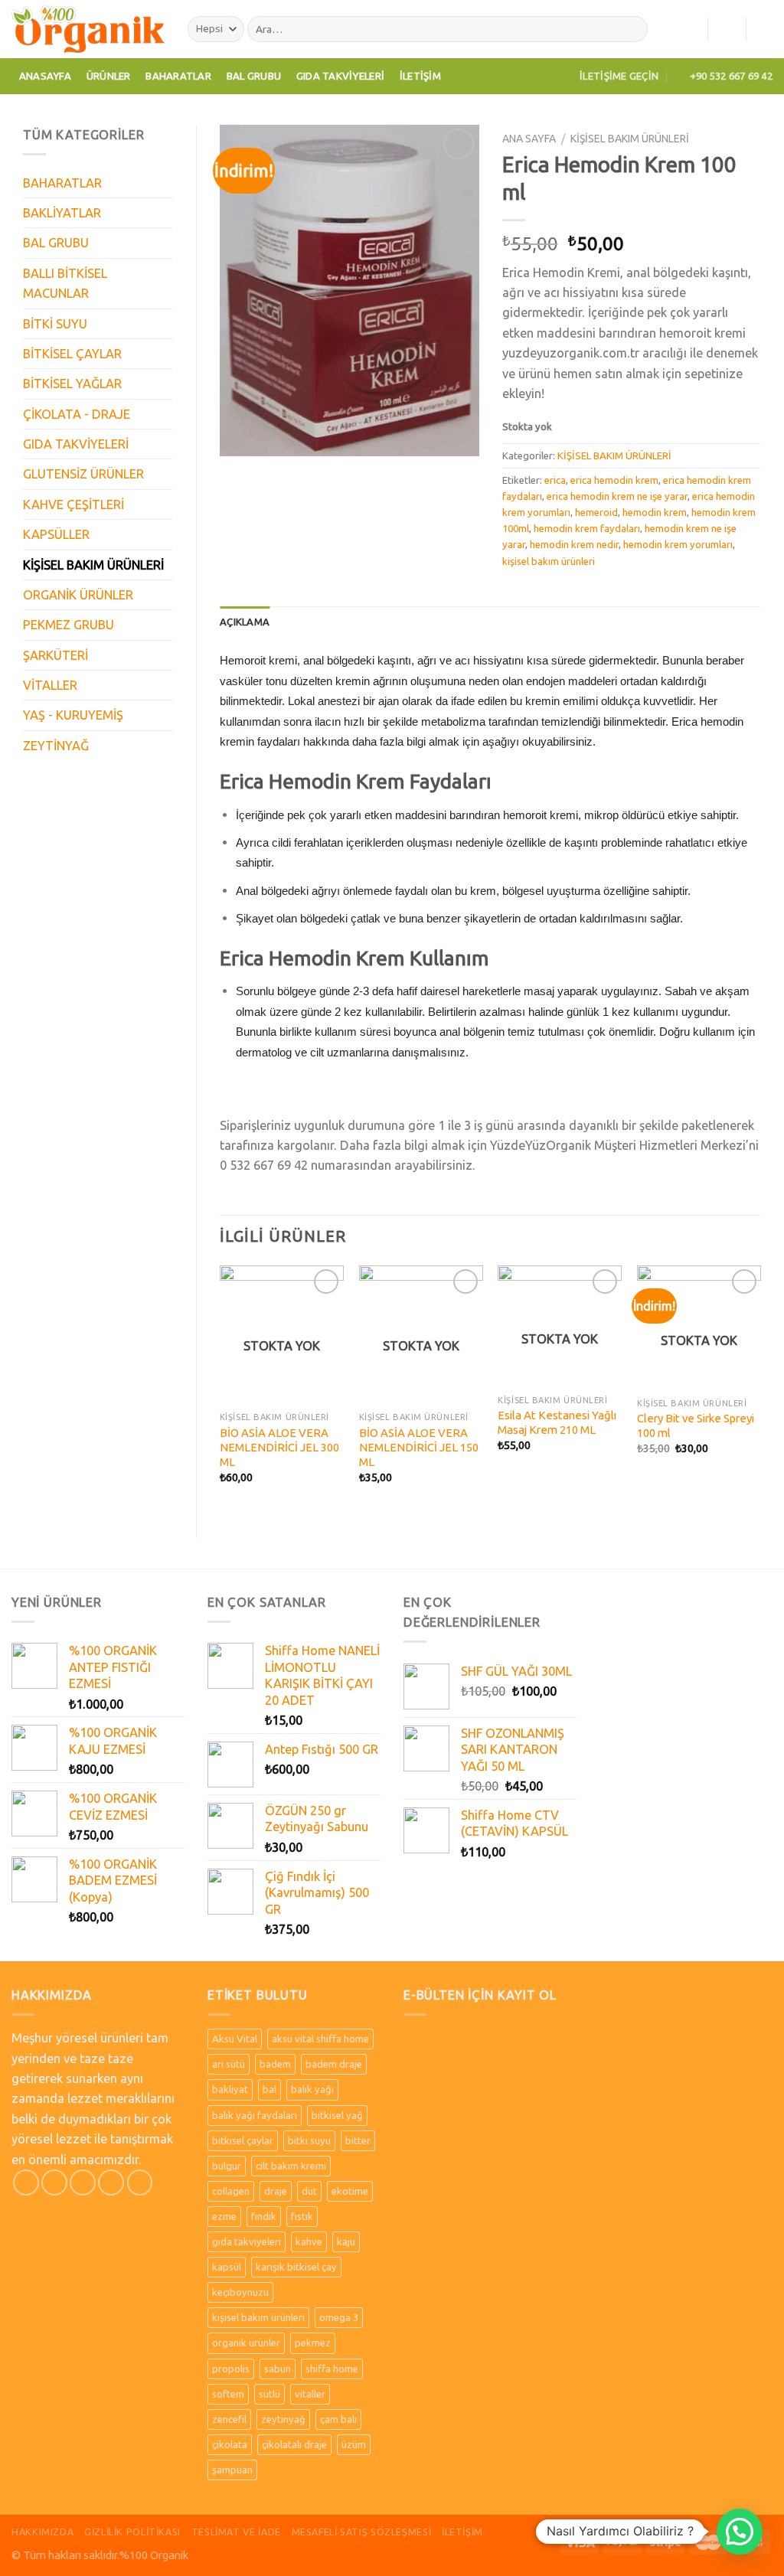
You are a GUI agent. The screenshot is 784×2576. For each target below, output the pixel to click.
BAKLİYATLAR (62, 213)
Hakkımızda (42, 2532)
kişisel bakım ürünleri (549, 561)
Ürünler (109, 76)
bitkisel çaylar (243, 2140)
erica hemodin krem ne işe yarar (617, 496)
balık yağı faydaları (255, 2115)
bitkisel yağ (337, 2115)
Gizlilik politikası (132, 2532)
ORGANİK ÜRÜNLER (78, 595)
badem (275, 2064)
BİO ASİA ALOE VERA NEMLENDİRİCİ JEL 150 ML (419, 1448)
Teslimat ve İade (236, 2532)
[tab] (245, 622)
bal (269, 2089)
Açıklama (245, 622)
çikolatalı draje (294, 2444)
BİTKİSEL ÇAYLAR (72, 354)
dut (309, 2191)
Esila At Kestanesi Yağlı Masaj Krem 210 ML (557, 1422)
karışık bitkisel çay (296, 2267)
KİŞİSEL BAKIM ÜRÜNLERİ (93, 565)
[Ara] (632, 29)
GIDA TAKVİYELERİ (76, 444)
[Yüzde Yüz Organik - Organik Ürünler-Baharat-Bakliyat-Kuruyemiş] (88, 29)
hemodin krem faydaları (587, 528)
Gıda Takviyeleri (340, 76)
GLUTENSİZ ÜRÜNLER (83, 474)
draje (276, 2191)
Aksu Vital (235, 2039)
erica (555, 480)
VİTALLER (50, 685)
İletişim (420, 76)
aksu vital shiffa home (320, 2039)
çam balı (338, 2419)
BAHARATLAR (62, 183)
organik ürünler (246, 2343)
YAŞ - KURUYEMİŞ (73, 715)
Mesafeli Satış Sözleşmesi (362, 2532)
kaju (346, 2241)
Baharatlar (178, 76)
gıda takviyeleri (247, 2241)
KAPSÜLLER (56, 534)
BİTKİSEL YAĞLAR (72, 384)
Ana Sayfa (529, 139)
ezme (224, 2216)
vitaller (310, 2394)
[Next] (760, 1388)
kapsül (227, 2267)
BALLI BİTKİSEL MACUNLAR (65, 283)
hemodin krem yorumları (678, 544)
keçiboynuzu (240, 2292)
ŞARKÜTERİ (56, 655)
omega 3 (339, 2317)
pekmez (313, 2343)
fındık (264, 2216)
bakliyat (230, 2089)
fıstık (302, 2216)
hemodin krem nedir (574, 544)
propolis (231, 2369)
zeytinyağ (283, 2419)
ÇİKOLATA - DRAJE (77, 414)
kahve (309, 2241)
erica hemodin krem (614, 480)
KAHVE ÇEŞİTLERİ (73, 504)
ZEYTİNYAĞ (56, 746)
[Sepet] (765, 29)
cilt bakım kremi (291, 2166)
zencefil (229, 2419)
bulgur (227, 2166)
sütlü (269, 2394)
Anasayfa (45, 76)
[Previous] (220, 1388)
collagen (231, 2191)
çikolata (230, 2444)
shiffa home (332, 2369)
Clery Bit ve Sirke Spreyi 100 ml (696, 1425)
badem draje (334, 2064)
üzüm (354, 2444)
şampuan (232, 2470)
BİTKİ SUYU (55, 324)
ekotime (350, 2191)
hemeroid (596, 512)
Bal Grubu (254, 76)
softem (228, 2394)
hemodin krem (655, 512)
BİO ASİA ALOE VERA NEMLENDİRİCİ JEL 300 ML (279, 1448)
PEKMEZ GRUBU (69, 625)
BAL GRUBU (56, 243)
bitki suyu (309, 2140)
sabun (278, 2369)
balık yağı (312, 2089)
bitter (358, 2140)
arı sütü (229, 2064)
